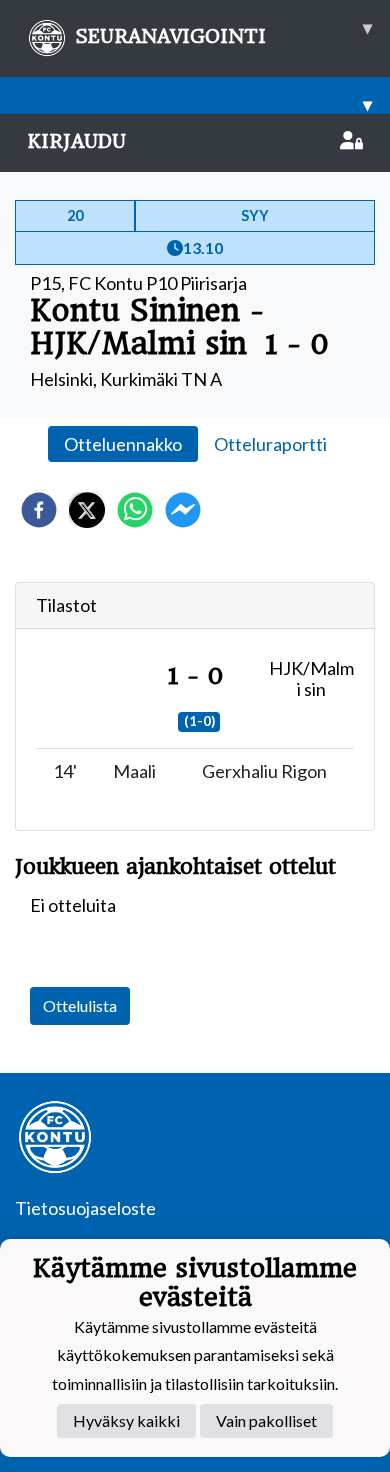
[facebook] (39, 510)
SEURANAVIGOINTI (223, 32)
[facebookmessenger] (183, 510)
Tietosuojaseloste (85, 1208)
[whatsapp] (135, 510)
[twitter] (87, 510)
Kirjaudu (76, 141)
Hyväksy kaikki (126, 1420)
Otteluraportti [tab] (270, 444)
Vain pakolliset (266, 1420)
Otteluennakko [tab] (123, 444)
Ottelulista (80, 1005)
